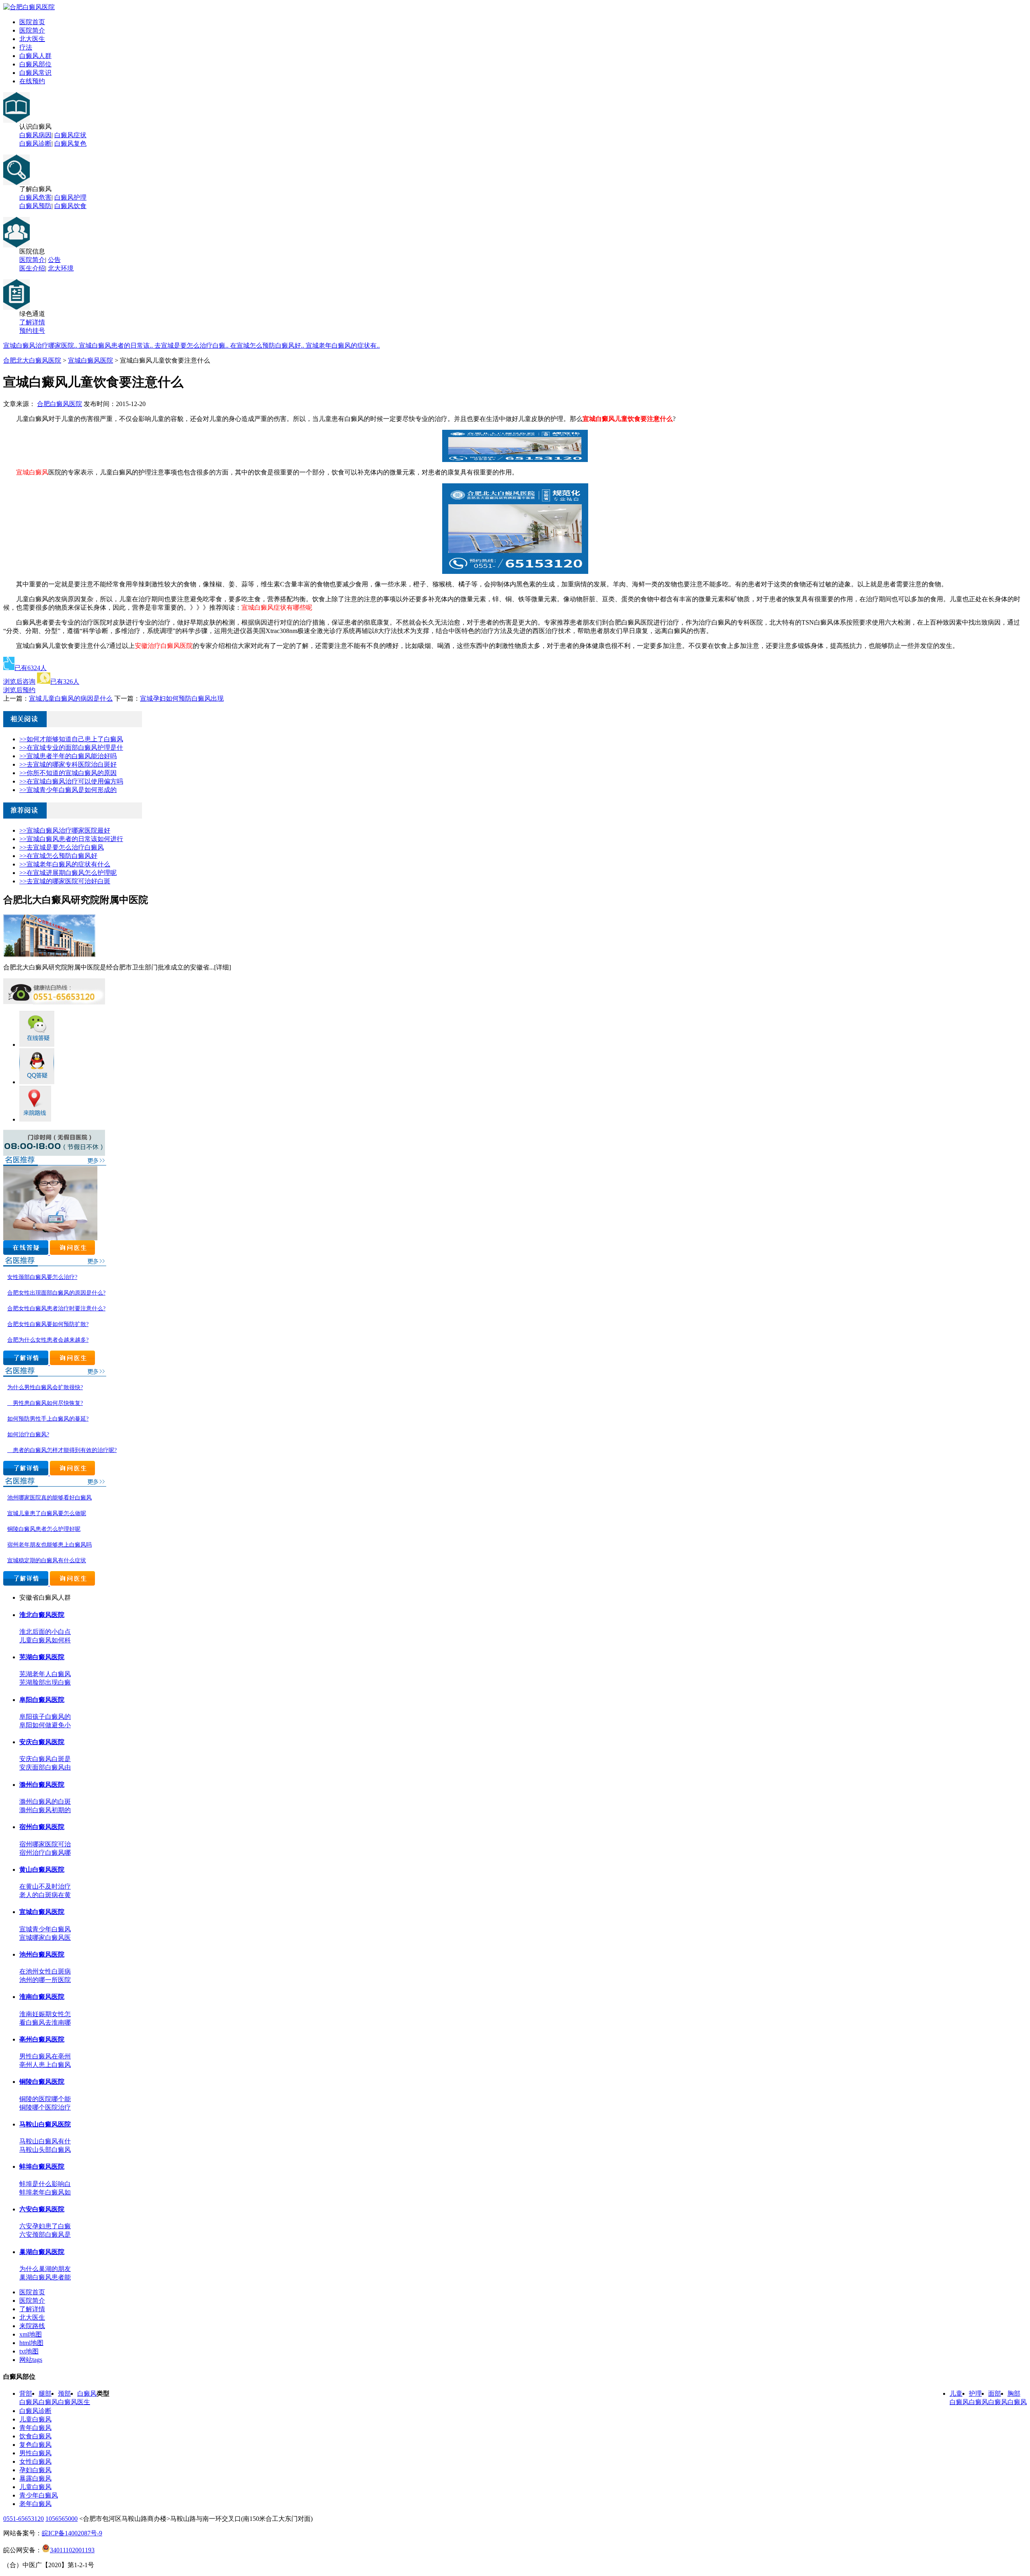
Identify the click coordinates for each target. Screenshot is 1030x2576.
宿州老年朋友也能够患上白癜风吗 (49, 1545)
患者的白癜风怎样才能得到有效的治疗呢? (62, 1450)
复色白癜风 (35, 2445)
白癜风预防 (35, 206)
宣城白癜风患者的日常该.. (117, 345)
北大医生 (32, 39)
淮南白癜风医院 (42, 1997)
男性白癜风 (35, 2453)
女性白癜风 (35, 2462)
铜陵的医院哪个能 (45, 2099)
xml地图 (31, 2334)
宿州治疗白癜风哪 (45, 1853)
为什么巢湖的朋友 (45, 2269)
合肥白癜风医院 (60, 404)
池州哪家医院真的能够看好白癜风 (49, 1498)
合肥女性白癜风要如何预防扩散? (48, 1324)
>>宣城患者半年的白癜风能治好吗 (68, 756)
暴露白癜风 (35, 2478)
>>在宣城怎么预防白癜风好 (58, 856)
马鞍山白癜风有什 (45, 2141)
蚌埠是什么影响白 (45, 2184)
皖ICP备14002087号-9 (72, 2533)
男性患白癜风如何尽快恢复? (45, 1403)
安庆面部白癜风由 (45, 1767)
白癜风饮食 (70, 206)
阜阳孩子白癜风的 (45, 1717)
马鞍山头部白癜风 (45, 2150)
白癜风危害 (35, 197)
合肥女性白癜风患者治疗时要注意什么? (56, 1309)
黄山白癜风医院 (42, 1870)
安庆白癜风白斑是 (45, 1759)
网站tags (31, 2360)
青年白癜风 (35, 2428)
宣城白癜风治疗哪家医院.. (41, 345)
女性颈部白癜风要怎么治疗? (42, 1277)
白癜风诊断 (35, 143)
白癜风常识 (35, 73)
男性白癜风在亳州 (45, 2056)
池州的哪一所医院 (45, 1980)
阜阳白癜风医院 (42, 1700)
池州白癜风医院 (42, 1954)
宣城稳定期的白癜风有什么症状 (47, 1560)
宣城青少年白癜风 (45, 1929)
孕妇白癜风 (35, 2470)
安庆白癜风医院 (42, 1742)
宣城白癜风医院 (91, 360)
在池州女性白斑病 (45, 1971)
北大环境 (61, 268)
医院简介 (32, 30)
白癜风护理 (70, 197)
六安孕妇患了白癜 (45, 2226)
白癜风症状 (70, 135)
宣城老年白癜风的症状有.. (343, 345)
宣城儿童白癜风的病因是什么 (71, 698)
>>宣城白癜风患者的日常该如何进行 (71, 839)
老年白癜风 (35, 2504)
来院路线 (32, 2326)
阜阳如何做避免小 (45, 1725)
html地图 (31, 2343)
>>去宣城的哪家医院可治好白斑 (65, 881)
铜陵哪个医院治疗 (45, 2107)
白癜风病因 (35, 135)
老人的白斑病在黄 (45, 1895)
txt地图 (29, 2351)
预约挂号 (32, 331)
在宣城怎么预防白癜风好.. (268, 345)
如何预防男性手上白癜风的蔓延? (48, 1419)
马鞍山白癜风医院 (45, 2124)
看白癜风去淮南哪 (45, 2022)
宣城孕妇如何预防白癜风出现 (182, 698)
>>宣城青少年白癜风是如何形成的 (68, 790)
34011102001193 (72, 2550)
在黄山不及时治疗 (45, 1886)
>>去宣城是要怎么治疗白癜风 (62, 847)
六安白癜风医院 (42, 2209)
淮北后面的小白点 (45, 1632)
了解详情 (32, 322)
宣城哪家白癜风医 (45, 1938)
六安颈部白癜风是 (45, 2235)
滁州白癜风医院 (42, 1785)
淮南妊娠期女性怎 (45, 2014)
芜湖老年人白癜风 (45, 1674)
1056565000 (62, 2519)
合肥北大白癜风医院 (32, 360)
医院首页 (32, 22)
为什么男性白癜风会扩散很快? (45, 1387)
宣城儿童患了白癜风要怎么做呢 (47, 1513)
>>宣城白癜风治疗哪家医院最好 (65, 830)
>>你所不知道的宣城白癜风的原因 (68, 773)
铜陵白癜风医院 (42, 2082)
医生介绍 (32, 268)
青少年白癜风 (39, 2495)
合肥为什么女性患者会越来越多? (48, 1340)
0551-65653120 (24, 2519)
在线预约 (32, 81)
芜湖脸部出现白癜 (45, 1682)
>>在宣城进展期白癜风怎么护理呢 (68, 873)
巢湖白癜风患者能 (45, 2277)
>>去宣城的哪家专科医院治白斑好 (68, 764)
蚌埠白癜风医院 (42, 2167)
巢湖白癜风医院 (42, 2252)
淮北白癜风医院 (42, 1615)
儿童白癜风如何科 (45, 1640)
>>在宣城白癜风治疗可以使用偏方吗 (71, 781)
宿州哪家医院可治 (45, 1844)
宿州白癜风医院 (42, 1827)
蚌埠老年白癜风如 (45, 2192)
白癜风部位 (35, 64)
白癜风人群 (35, 56)
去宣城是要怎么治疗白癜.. (192, 345)
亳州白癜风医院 (42, 2039)
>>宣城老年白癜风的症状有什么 (65, 864)
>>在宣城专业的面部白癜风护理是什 (71, 748)
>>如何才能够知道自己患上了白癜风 (71, 739)
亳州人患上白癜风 (45, 2065)
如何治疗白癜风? (28, 1434)
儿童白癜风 (35, 2419)
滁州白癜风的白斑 (45, 1802)
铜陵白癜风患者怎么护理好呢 (44, 1529)
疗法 (26, 47)
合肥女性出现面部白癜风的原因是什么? (56, 1293)
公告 (54, 260)
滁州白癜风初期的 (45, 1810)
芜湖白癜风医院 (42, 1657)
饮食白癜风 (35, 2436)
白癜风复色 (70, 143)
